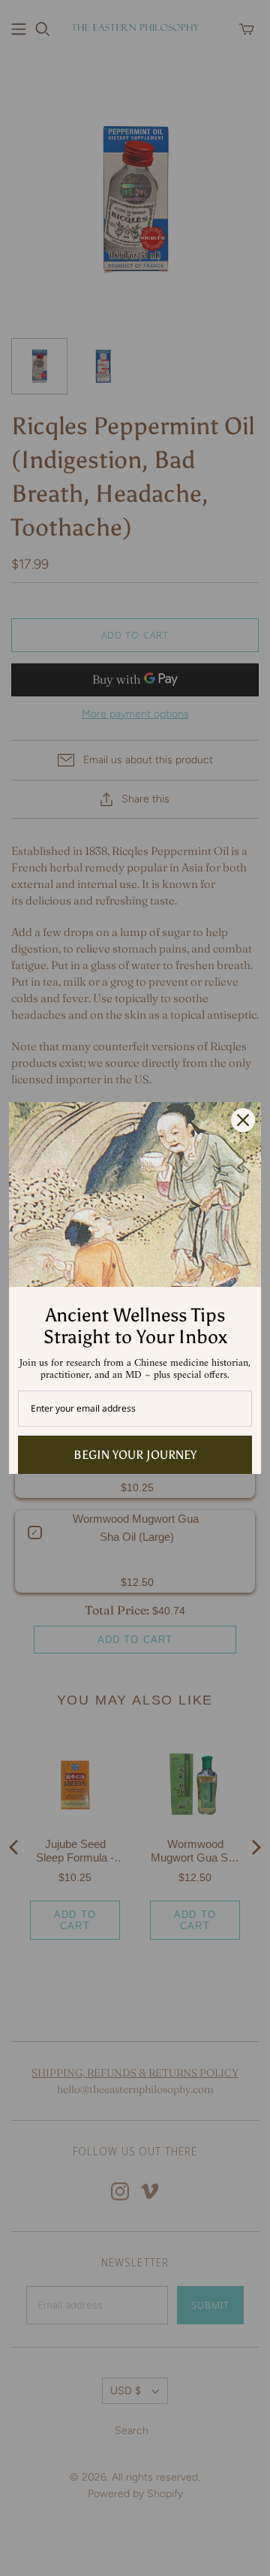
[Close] (243, 1120)
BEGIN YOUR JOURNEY (135, 1455)
